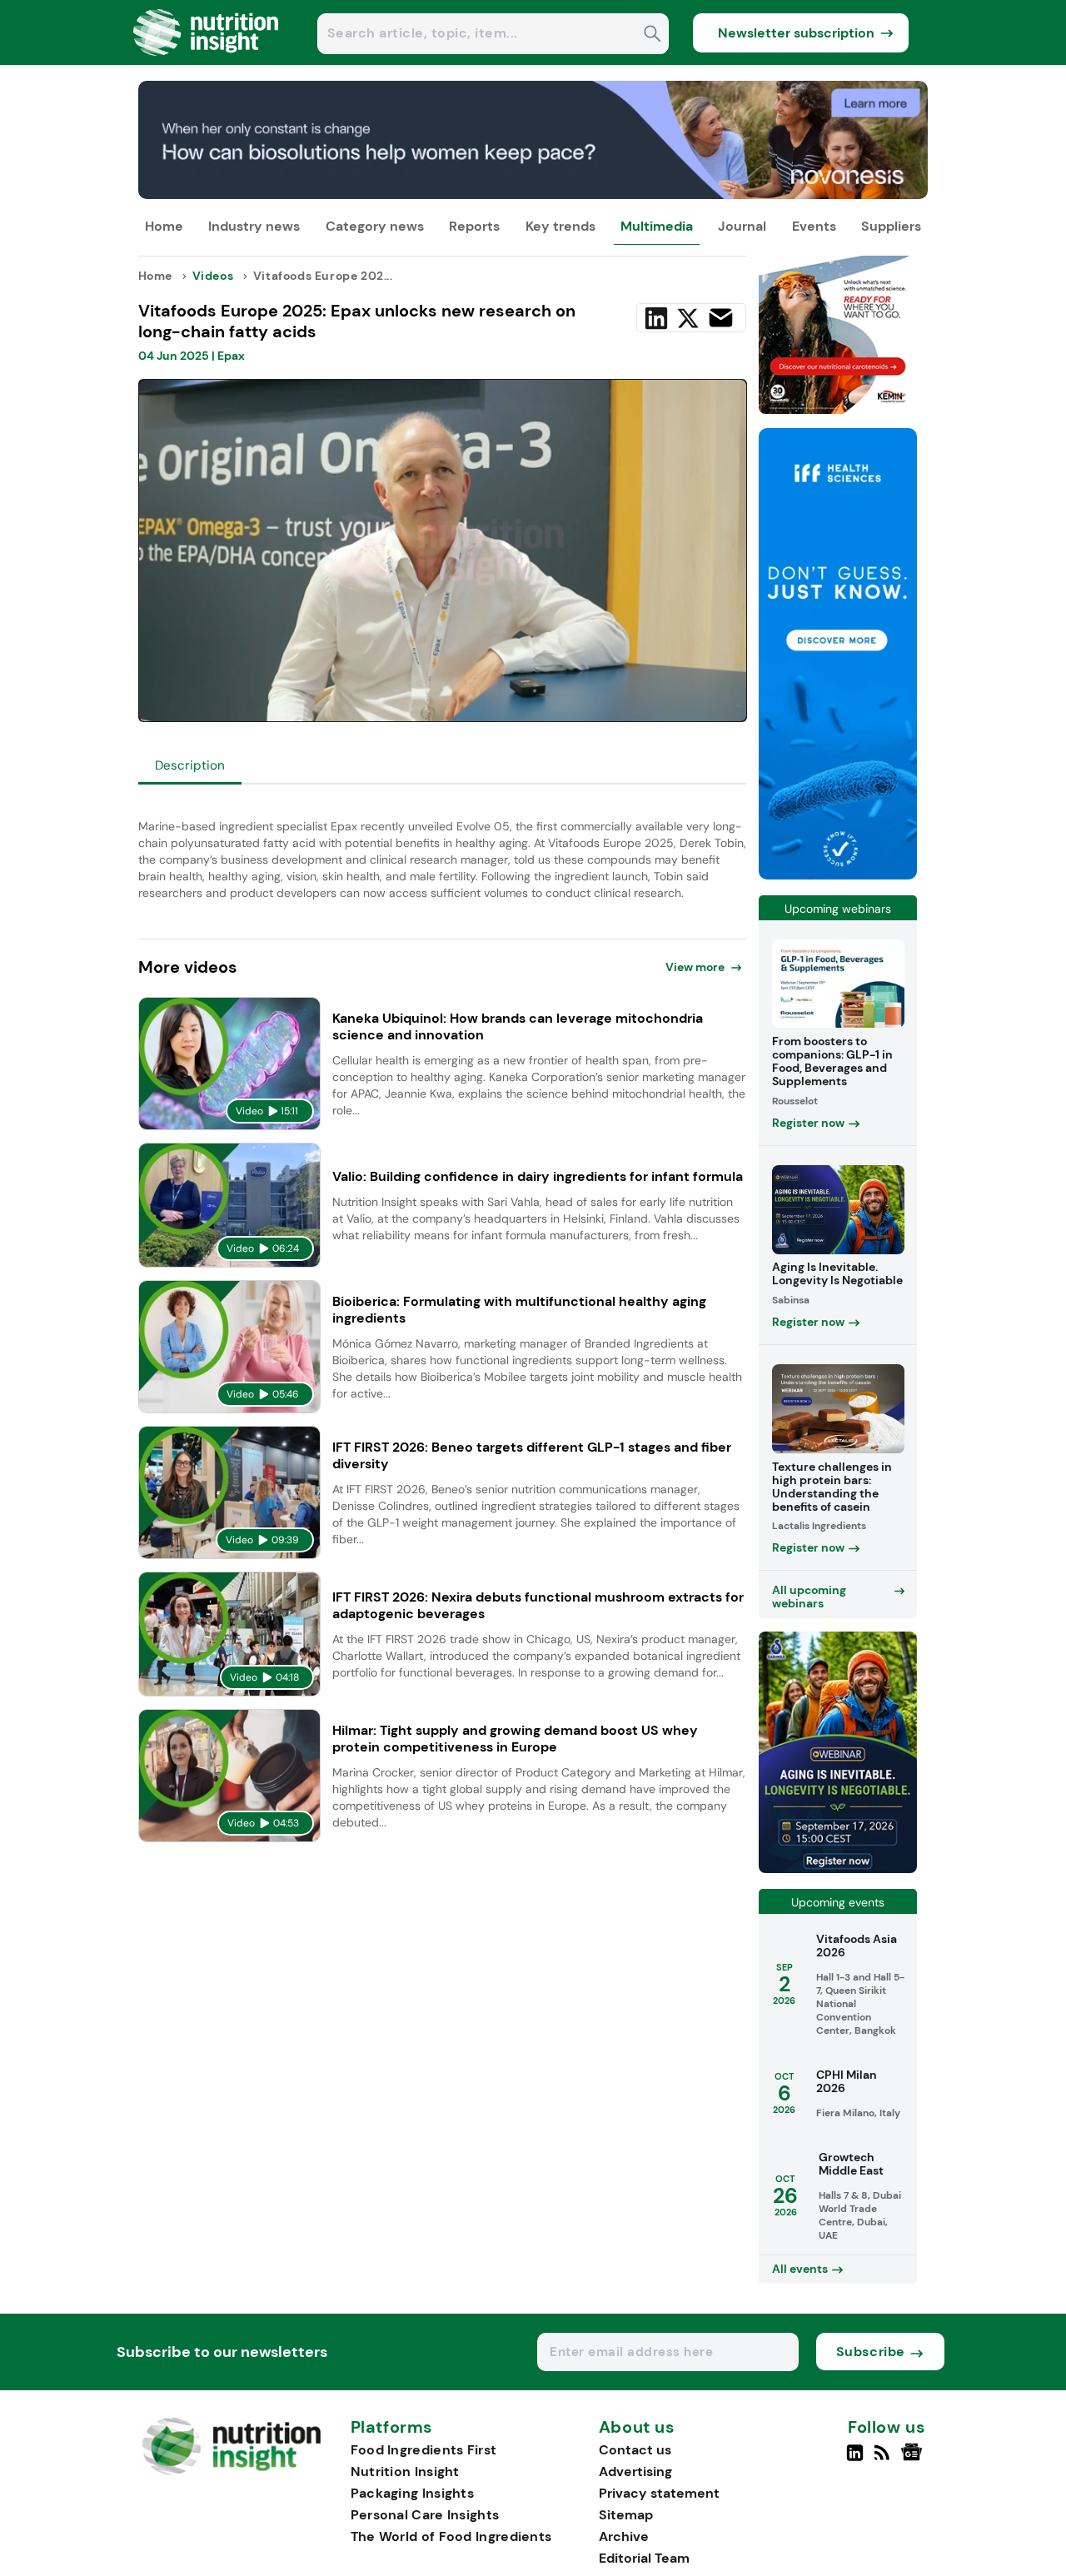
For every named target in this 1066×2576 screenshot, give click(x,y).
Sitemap (626, 2515)
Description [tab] (190, 765)
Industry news (254, 226)
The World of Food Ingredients (451, 2536)
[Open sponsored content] (533, 194)
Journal (742, 226)
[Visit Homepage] (207, 60)
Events (814, 226)
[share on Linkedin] (656, 318)
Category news (375, 226)
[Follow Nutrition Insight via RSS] (884, 2459)
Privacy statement (659, 2493)
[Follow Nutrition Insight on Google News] (914, 2459)
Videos (213, 276)
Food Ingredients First (424, 2450)
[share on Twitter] (688, 318)
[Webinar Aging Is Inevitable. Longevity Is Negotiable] (838, 1868)
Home (164, 226)
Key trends (560, 226)
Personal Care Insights (425, 2515)
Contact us (635, 2450)
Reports (474, 226)
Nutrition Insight (405, 2471)
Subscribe (871, 2352)
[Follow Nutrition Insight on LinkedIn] (855, 2459)
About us (637, 2428)
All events (800, 2269)
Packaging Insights (412, 2493)
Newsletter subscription (796, 33)
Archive (624, 2536)
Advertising (635, 2471)
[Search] (653, 35)
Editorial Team (644, 2558)
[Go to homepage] (231, 2471)
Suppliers (891, 226)
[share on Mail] (721, 318)
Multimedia (657, 226)
